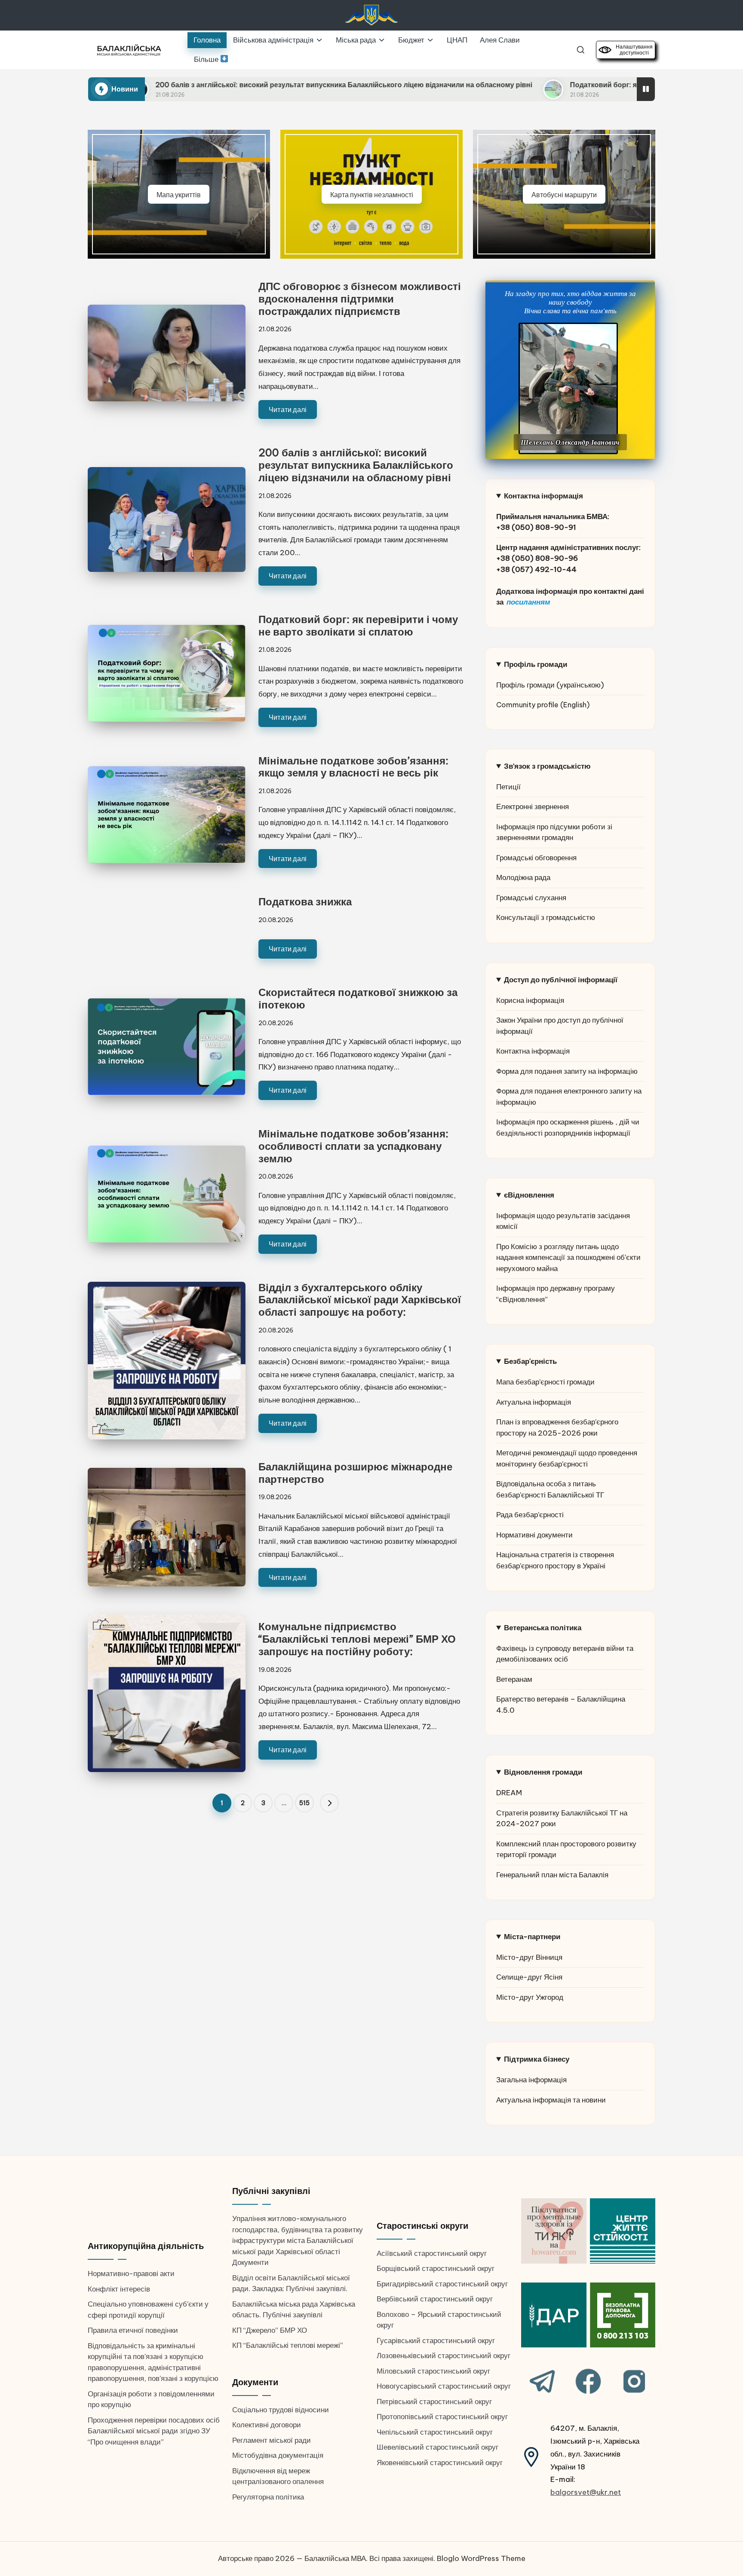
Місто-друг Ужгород (530, 1997)
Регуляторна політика (268, 2497)
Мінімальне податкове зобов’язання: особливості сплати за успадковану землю (353, 1146)
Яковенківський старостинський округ (440, 2463)
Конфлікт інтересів (119, 2289)
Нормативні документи (534, 1535)
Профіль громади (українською (548, 685)
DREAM (509, 1793)
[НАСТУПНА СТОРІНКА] (329, 1803)
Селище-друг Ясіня (529, 1977)
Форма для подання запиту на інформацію (567, 1071)
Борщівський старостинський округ (436, 2268)
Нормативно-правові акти (131, 2273)
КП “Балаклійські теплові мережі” (288, 2345)
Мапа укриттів (179, 194)
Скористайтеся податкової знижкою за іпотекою (358, 998)
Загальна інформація (531, 2080)
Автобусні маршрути (564, 194)
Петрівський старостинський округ (434, 2402)
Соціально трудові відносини (281, 2410)
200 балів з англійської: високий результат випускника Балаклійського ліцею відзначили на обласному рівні (195, 85)
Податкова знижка (305, 901)
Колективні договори (267, 2425)
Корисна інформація (530, 1000)
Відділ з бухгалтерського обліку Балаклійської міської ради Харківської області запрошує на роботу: (360, 1300)
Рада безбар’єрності (530, 1515)
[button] (329, 1803)
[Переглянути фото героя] (568, 388)
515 (304, 1803)
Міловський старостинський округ (433, 2371)
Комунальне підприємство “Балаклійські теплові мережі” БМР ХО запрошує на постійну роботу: (357, 1639)
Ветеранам (514, 1679)
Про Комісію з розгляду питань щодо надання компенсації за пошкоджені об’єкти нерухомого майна (568, 1257)
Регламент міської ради (272, 2440)
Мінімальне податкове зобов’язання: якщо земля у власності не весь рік (353, 767)
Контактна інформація (533, 1051)
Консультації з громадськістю (546, 917)
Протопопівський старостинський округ (442, 2417)
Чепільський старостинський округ (435, 2432)
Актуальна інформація (534, 1402)
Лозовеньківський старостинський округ (444, 2356)
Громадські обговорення (536, 858)
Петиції (508, 787)
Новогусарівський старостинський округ (444, 2386)
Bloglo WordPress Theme (481, 2558)
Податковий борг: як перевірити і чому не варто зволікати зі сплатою (540, 85)
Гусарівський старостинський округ (436, 2341)
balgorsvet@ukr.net (586, 2492)
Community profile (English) (543, 705)
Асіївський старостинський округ (432, 2253)
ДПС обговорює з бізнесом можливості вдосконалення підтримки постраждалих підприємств (360, 299)
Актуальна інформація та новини (551, 2100)
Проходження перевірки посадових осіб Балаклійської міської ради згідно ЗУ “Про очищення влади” (154, 2431)
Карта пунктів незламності (372, 194)
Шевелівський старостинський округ (438, 2447)
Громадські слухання (531, 898)
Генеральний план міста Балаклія (552, 1875)
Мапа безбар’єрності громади (545, 1382)
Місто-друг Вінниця (529, 1957)
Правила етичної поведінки (133, 2330)
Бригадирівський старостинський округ (442, 2284)
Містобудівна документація (278, 2455)
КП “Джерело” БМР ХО (270, 2330)
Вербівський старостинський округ (435, 2299)
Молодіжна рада (523, 877)
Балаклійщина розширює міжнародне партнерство (355, 1473)
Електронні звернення (533, 807)
